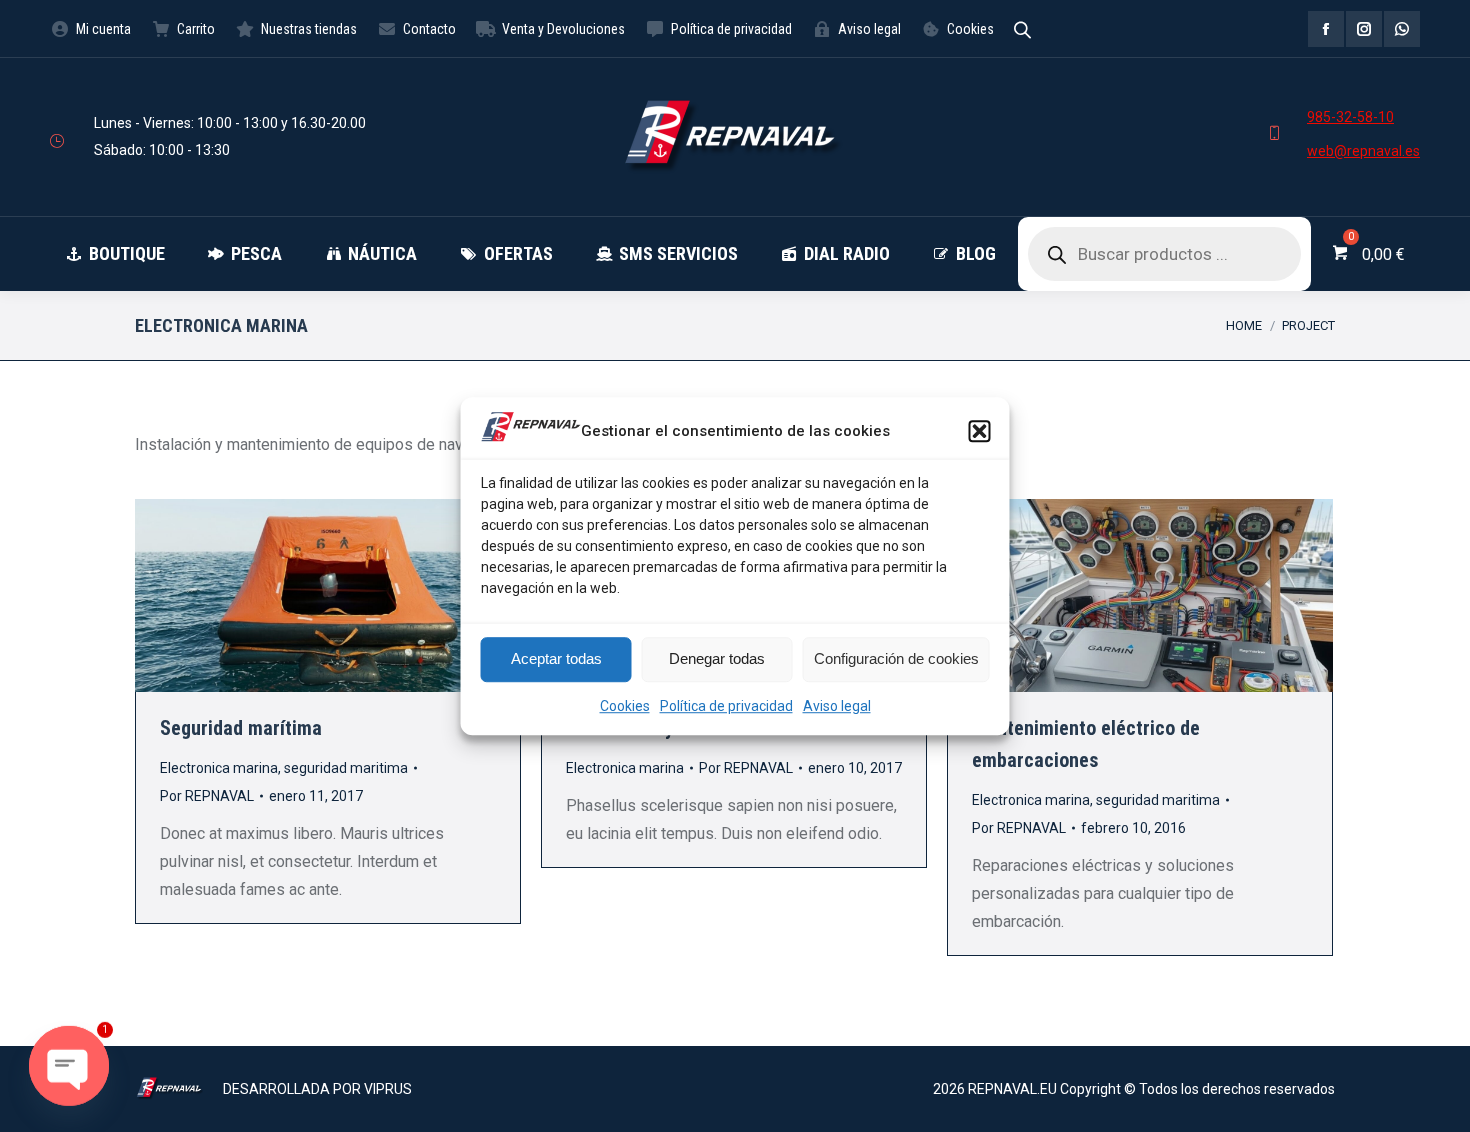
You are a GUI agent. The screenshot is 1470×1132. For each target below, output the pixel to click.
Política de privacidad (726, 706)
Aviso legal (837, 706)
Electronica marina (219, 768)
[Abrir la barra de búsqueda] (1022, 28)
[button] (980, 431)
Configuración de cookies (896, 658)
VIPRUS (388, 1089)
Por (207, 796)
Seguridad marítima (241, 728)
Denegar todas (717, 658)
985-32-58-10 (1350, 117)
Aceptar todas (556, 658)
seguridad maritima (346, 768)
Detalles (355, 596)
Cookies (625, 706)
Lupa (301, 596)
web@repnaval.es (1363, 151)
